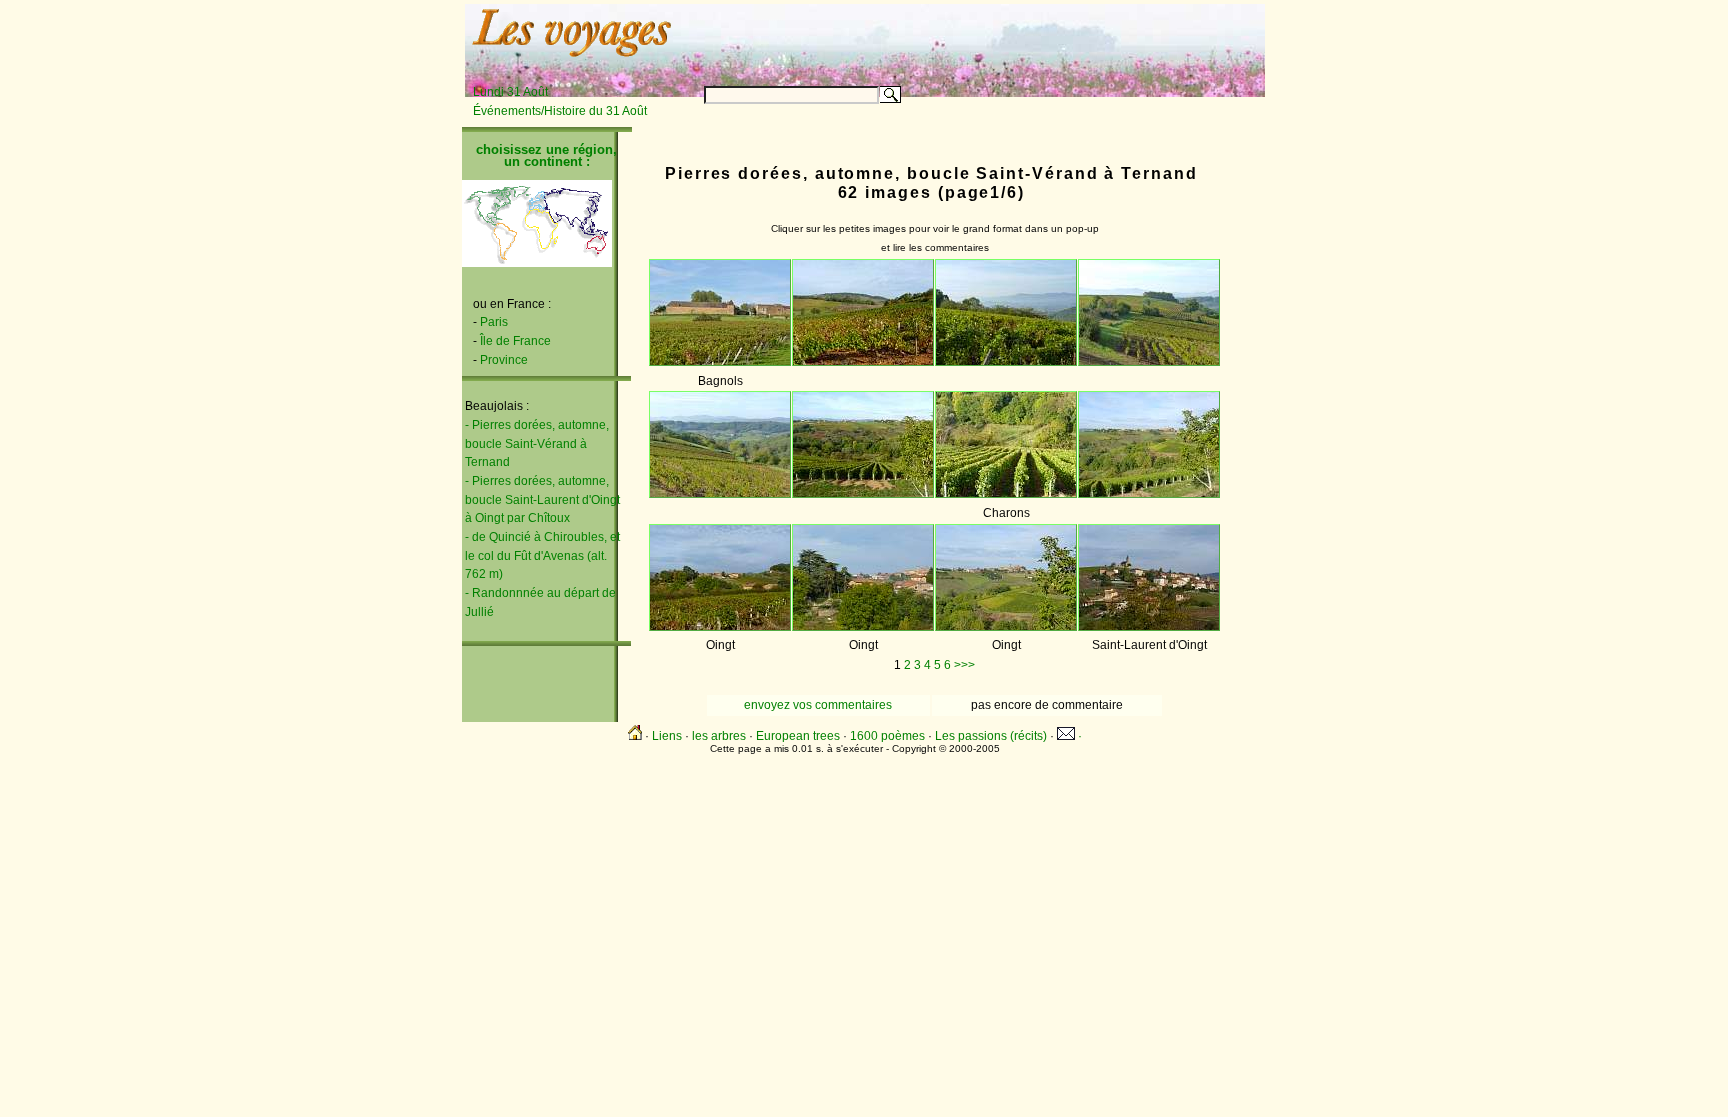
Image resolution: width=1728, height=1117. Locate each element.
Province (504, 360)
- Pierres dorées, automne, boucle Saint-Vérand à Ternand (537, 443)
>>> (964, 665)
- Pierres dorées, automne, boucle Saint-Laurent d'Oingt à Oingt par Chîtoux (542, 499)
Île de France (515, 341)
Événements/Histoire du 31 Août (560, 111)
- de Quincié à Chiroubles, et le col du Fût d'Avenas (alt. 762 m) (542, 555)
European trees (798, 736)
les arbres (719, 736)
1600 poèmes (887, 736)
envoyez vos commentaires (818, 705)
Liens (667, 736)
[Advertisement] (1016, 37)
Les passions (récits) (991, 736)
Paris (494, 322)
